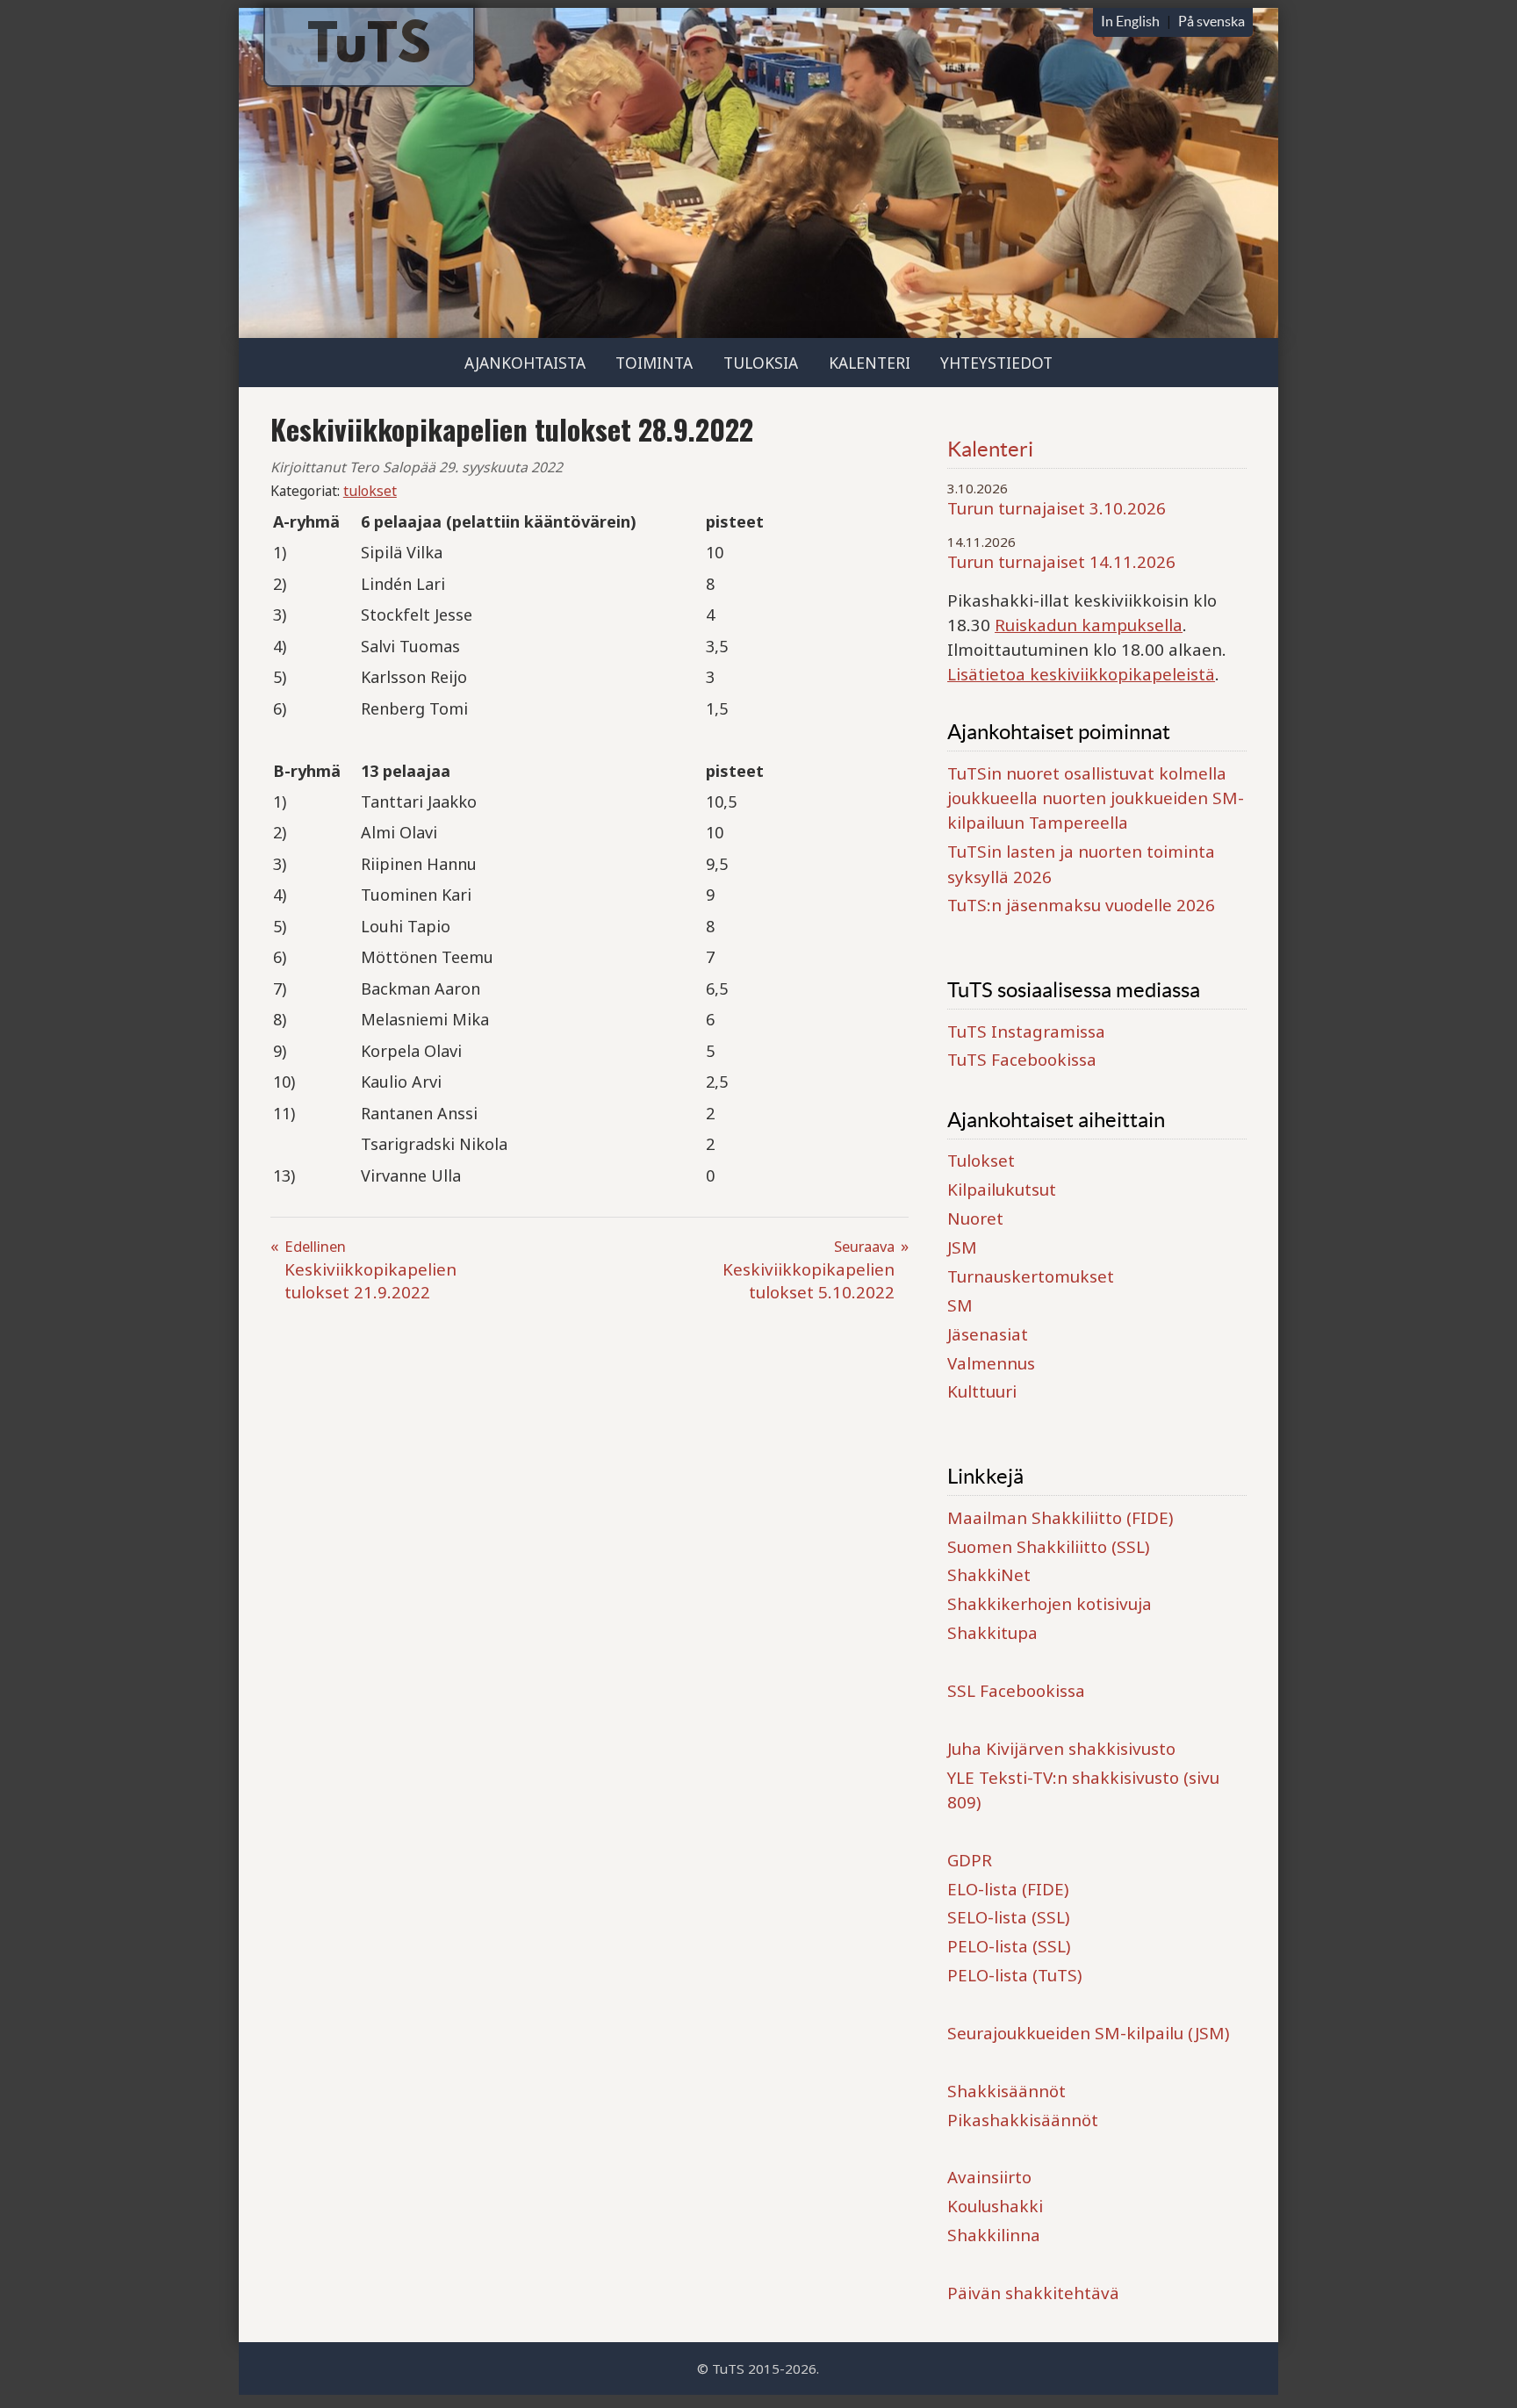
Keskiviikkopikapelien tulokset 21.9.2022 (370, 1270)
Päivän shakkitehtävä (1033, 2293)
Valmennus (991, 1363)
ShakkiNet (989, 1575)
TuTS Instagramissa (1026, 1031)
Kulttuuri (982, 1391)
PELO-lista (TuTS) (1014, 1975)
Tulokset (981, 1161)
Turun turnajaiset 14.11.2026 (1061, 562)
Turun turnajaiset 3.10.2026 (1057, 508)
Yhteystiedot (996, 363)
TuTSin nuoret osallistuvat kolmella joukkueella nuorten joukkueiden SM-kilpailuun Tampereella (1096, 798)
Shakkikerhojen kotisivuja (1050, 1604)
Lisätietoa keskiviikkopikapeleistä (1081, 674)
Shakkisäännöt (1007, 2091)
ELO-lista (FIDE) (1008, 1889)
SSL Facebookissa (1016, 1691)
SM (960, 1305)
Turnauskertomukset (1031, 1276)
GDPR (970, 1860)
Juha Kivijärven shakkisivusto (1061, 1749)
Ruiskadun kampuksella (1089, 625)
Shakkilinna (994, 2235)
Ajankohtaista (525, 363)
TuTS (369, 48)
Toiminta (654, 363)
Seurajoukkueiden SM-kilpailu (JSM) (1088, 2033)
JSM (962, 1247)
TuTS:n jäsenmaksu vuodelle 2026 (1081, 905)
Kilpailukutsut (1002, 1190)
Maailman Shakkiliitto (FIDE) (1060, 1518)
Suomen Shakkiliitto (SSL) (1048, 1547)
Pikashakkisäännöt (1023, 2120)
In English (1130, 21)
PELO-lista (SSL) (1009, 1946)
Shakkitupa (992, 1633)
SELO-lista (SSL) (1008, 1917)
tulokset (370, 491)
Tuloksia (761, 363)
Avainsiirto (989, 2177)
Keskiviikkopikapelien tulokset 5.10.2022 (809, 1270)
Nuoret (975, 1218)
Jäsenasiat (988, 1334)
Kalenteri (870, 363)
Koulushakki (995, 2206)
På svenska (1211, 21)
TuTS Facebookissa (1022, 1060)
